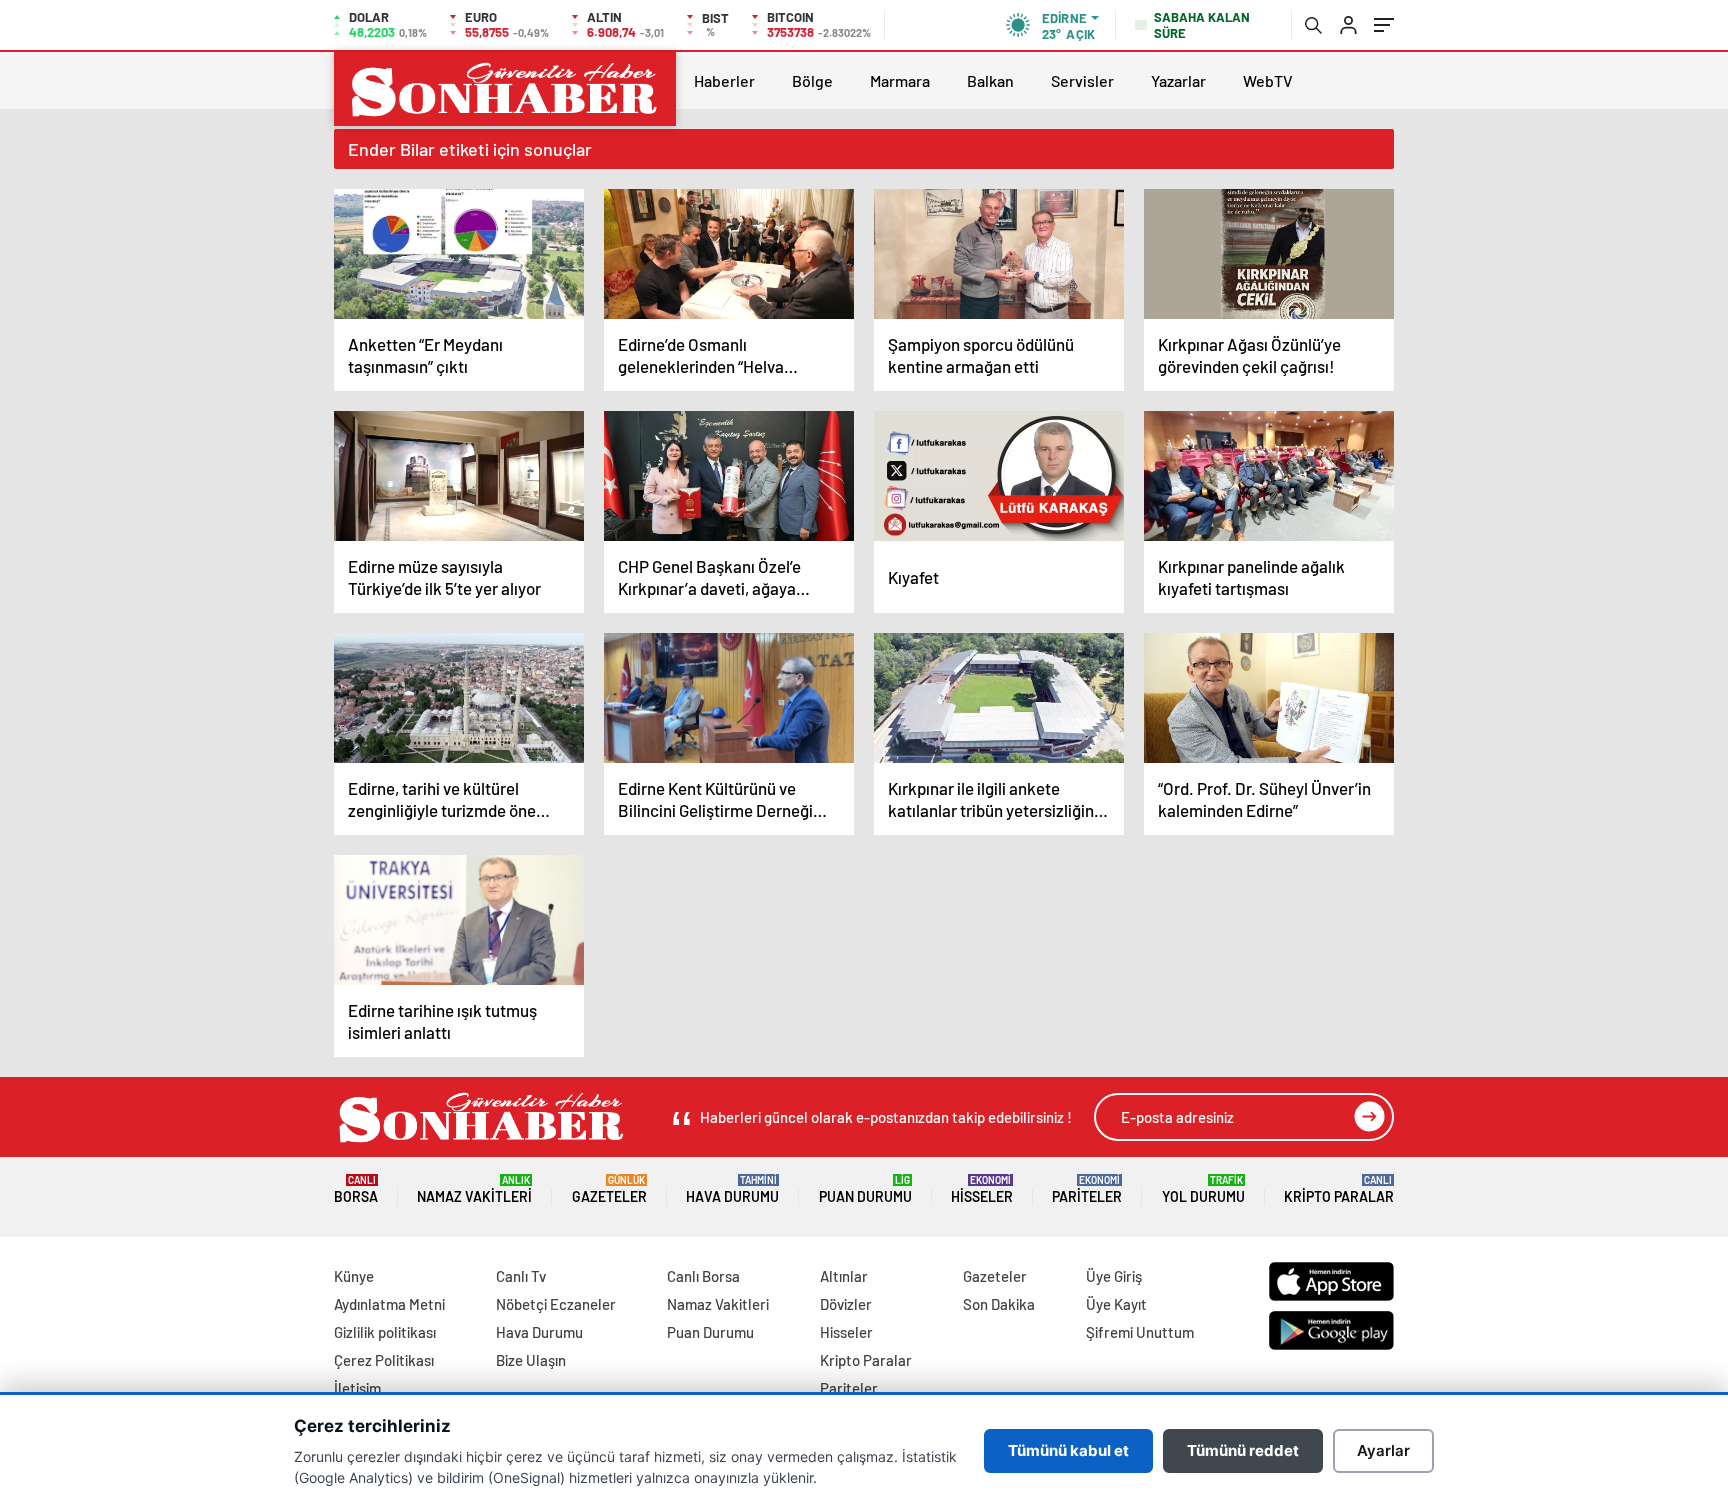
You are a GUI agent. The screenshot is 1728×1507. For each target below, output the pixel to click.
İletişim (357, 1388)
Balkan (990, 80)
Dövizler (846, 1304)
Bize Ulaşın (531, 1360)
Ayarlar (1383, 1450)
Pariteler (1087, 1189)
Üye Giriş (1114, 1276)
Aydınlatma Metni (389, 1304)
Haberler (724, 80)
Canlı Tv (521, 1276)
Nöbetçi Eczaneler (556, 1304)
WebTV (1268, 80)
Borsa (356, 1189)
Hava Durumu (732, 1189)
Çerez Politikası (384, 1360)
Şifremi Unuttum (1140, 1332)
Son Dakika (999, 1304)
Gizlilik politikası (385, 1332)
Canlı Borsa (703, 1276)
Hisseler (982, 1189)
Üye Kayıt (1116, 1304)
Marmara (900, 80)
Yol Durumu (1203, 1189)
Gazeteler (609, 1189)
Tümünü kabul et (1068, 1450)
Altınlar (844, 1276)
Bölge (812, 80)
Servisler (1082, 80)
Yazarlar (1178, 80)
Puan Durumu (865, 1189)
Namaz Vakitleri (474, 1189)
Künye (354, 1276)
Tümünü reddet (1243, 1450)
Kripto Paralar (1339, 1189)
